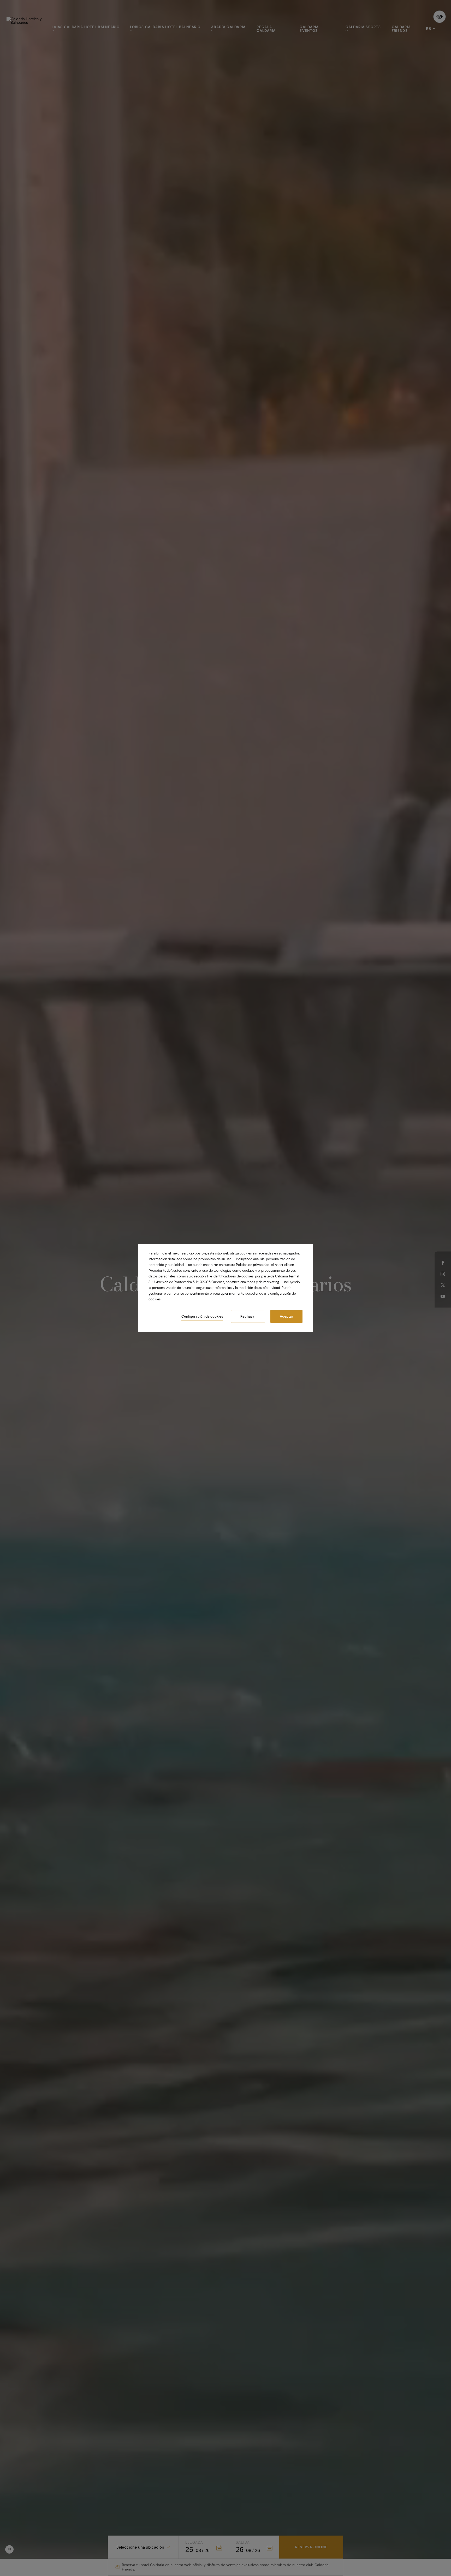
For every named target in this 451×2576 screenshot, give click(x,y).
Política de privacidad (253, 1265)
